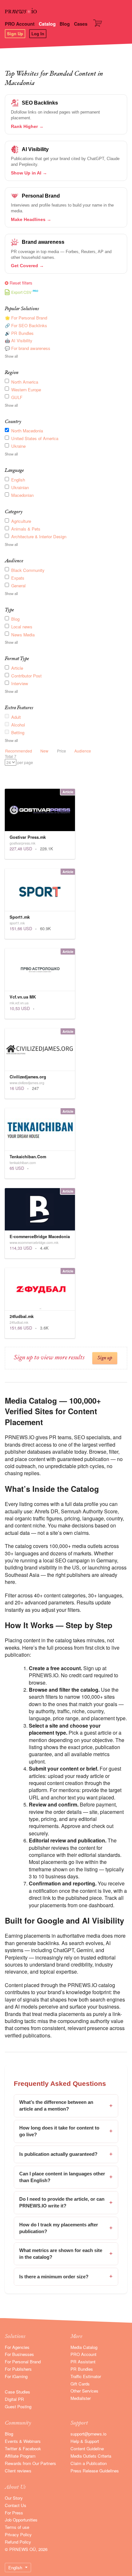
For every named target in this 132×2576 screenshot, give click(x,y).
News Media (23, 635)
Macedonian (22, 495)
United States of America (35, 438)
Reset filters (21, 283)
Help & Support (85, 2441)
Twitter (11, 2448)
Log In (38, 34)
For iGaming (16, 2376)
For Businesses (19, 2354)
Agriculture (21, 521)
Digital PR (14, 2399)
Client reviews (18, 2471)
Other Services (84, 2391)
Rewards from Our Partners (30, 2463)
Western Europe (26, 390)
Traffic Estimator (86, 2376)
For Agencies (17, 2347)
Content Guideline (87, 2448)
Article (17, 668)
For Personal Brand (23, 2362)
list (16, 771)
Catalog (47, 24)
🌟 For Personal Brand (26, 318)
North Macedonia (27, 431)
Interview (20, 683)
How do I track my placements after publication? (66, 2228)
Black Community (28, 570)
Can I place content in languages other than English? (66, 2177)
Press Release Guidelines (95, 2471)
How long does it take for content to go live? (66, 2131)
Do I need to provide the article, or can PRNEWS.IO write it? (66, 2202)
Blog (65, 24)
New (44, 751)
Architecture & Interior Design (39, 536)
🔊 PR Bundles (19, 333)
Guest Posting (18, 2406)
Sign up (105, 1358)
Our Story (14, 2498)
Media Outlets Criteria (91, 2456)
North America (25, 382)
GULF (17, 397)
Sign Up (15, 34)
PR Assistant (83, 2362)
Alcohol (18, 725)
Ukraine (18, 446)
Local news (22, 627)
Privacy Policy (18, 2534)
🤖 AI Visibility (19, 340)
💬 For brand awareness (28, 348)
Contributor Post (26, 676)
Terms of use (17, 2527)
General (18, 586)
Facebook (32, 2448)
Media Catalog (84, 2347)
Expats (18, 578)
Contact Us (16, 2505)
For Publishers (18, 2369)
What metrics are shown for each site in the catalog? (66, 2254)
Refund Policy (18, 2542)
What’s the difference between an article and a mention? (66, 2106)
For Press (14, 2513)
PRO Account (20, 24)
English (18, 480)
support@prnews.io (88, 2434)
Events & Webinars (23, 2441)
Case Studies (17, 2392)
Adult (16, 717)
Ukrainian (20, 487)
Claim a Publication (89, 2463)
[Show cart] (99, 25)
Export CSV (21, 292)
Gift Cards (80, 2384)
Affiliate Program (20, 2456)
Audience (83, 751)
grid (8, 771)
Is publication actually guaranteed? (66, 2154)
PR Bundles (82, 2369)
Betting (18, 732)
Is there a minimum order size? (66, 2276)
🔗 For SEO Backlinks (26, 325)
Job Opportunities (21, 2520)
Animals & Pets (26, 529)
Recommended (19, 751)
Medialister (81, 2398)
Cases (81, 24)
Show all (11, 356)
